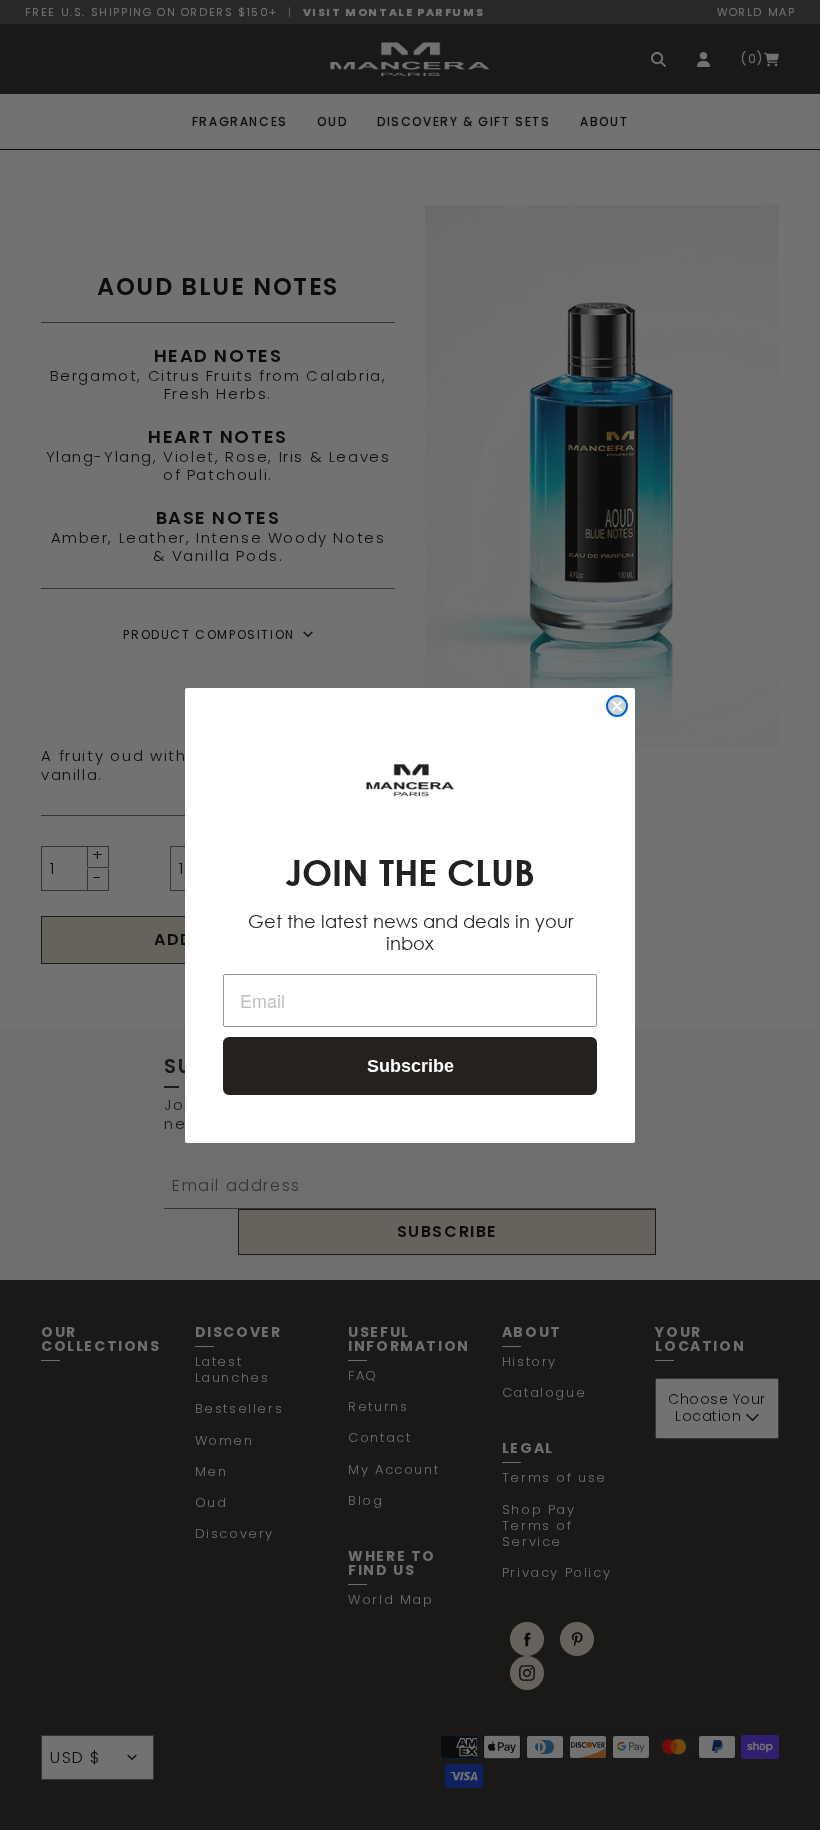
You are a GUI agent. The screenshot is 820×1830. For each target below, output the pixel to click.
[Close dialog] (617, 706)
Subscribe (410, 1066)
